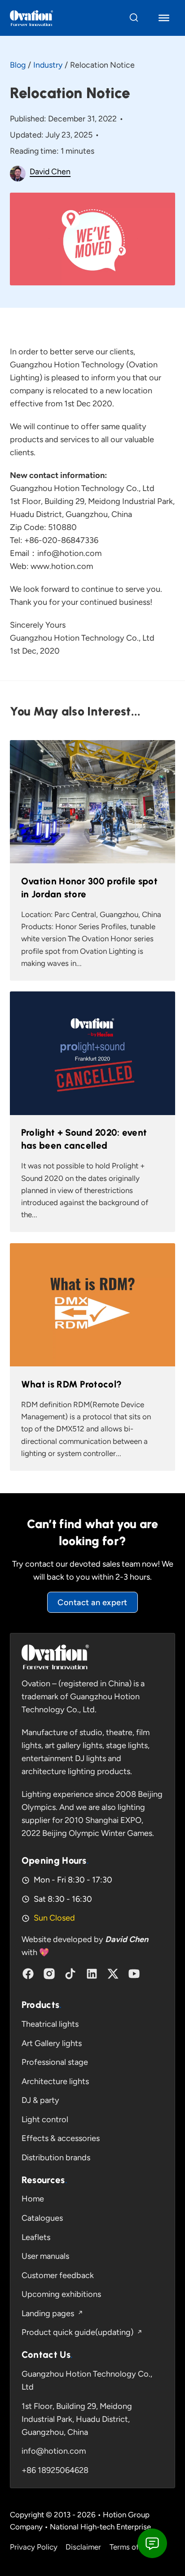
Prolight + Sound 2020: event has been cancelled (84, 1139)
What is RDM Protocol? (71, 1384)
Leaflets (36, 2237)
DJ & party (40, 2100)
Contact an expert (92, 1602)
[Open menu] (164, 18)
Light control (45, 2119)
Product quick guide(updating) (77, 2332)
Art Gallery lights (52, 2043)
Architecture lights (55, 2081)
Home (33, 2199)
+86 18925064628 (55, 2470)
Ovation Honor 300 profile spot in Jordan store (89, 887)
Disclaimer (83, 2547)
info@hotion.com (54, 2451)
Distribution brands (56, 2158)
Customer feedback (58, 2275)
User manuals (45, 2256)
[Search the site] (134, 18)
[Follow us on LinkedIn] (92, 1974)
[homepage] (55, 1657)
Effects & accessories (61, 2138)
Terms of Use (132, 2547)
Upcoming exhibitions (61, 2294)
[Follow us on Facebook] (28, 1974)
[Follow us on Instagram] (49, 1974)
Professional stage (55, 2062)
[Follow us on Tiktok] (70, 1974)
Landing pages (48, 2313)
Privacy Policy (34, 2547)
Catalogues (42, 2218)
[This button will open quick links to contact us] (152, 2543)
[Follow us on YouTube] (134, 1974)
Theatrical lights (50, 2024)
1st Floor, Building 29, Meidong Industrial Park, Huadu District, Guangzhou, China (77, 2419)
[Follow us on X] (113, 1974)
